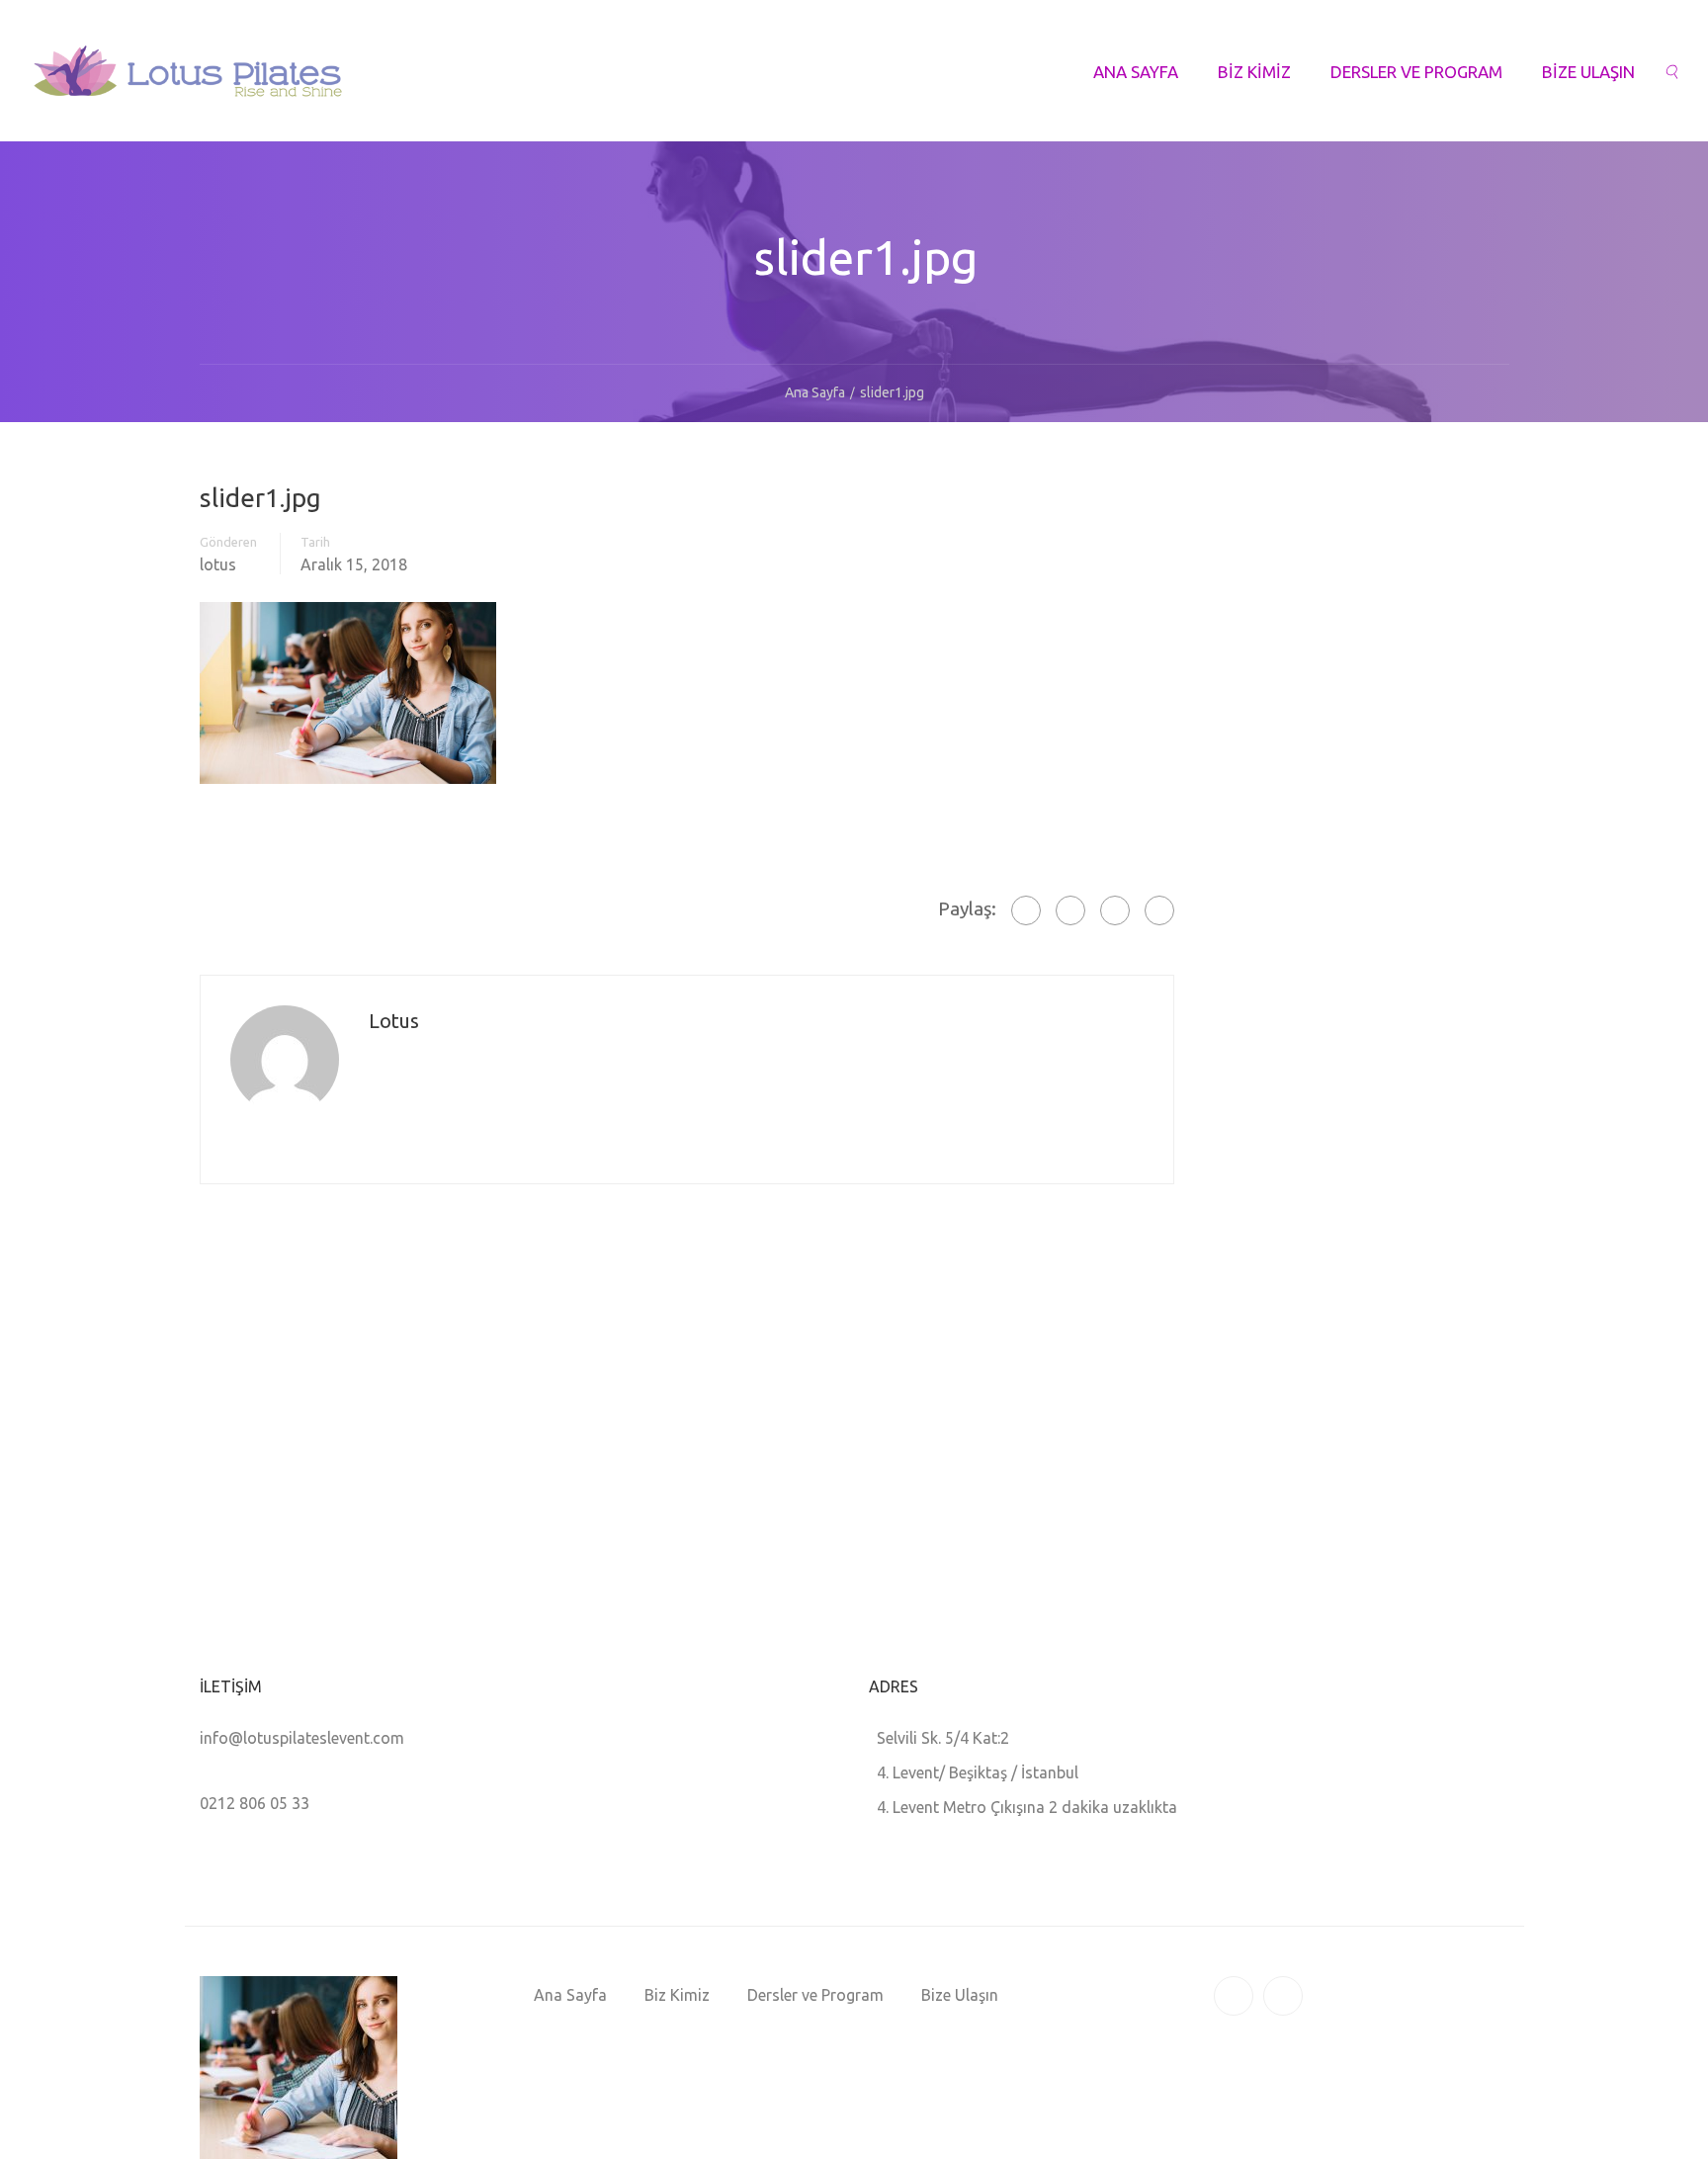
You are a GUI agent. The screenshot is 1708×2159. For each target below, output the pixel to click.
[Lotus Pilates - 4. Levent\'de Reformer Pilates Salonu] (188, 81)
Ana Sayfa (1136, 72)
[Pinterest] (1159, 910)
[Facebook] (1026, 910)
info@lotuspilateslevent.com (302, 1738)
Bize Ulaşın (1588, 72)
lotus (218, 564)
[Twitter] (1115, 910)
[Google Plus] (1070, 910)
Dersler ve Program (1416, 72)
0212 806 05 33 (255, 1803)
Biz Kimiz (1254, 72)
